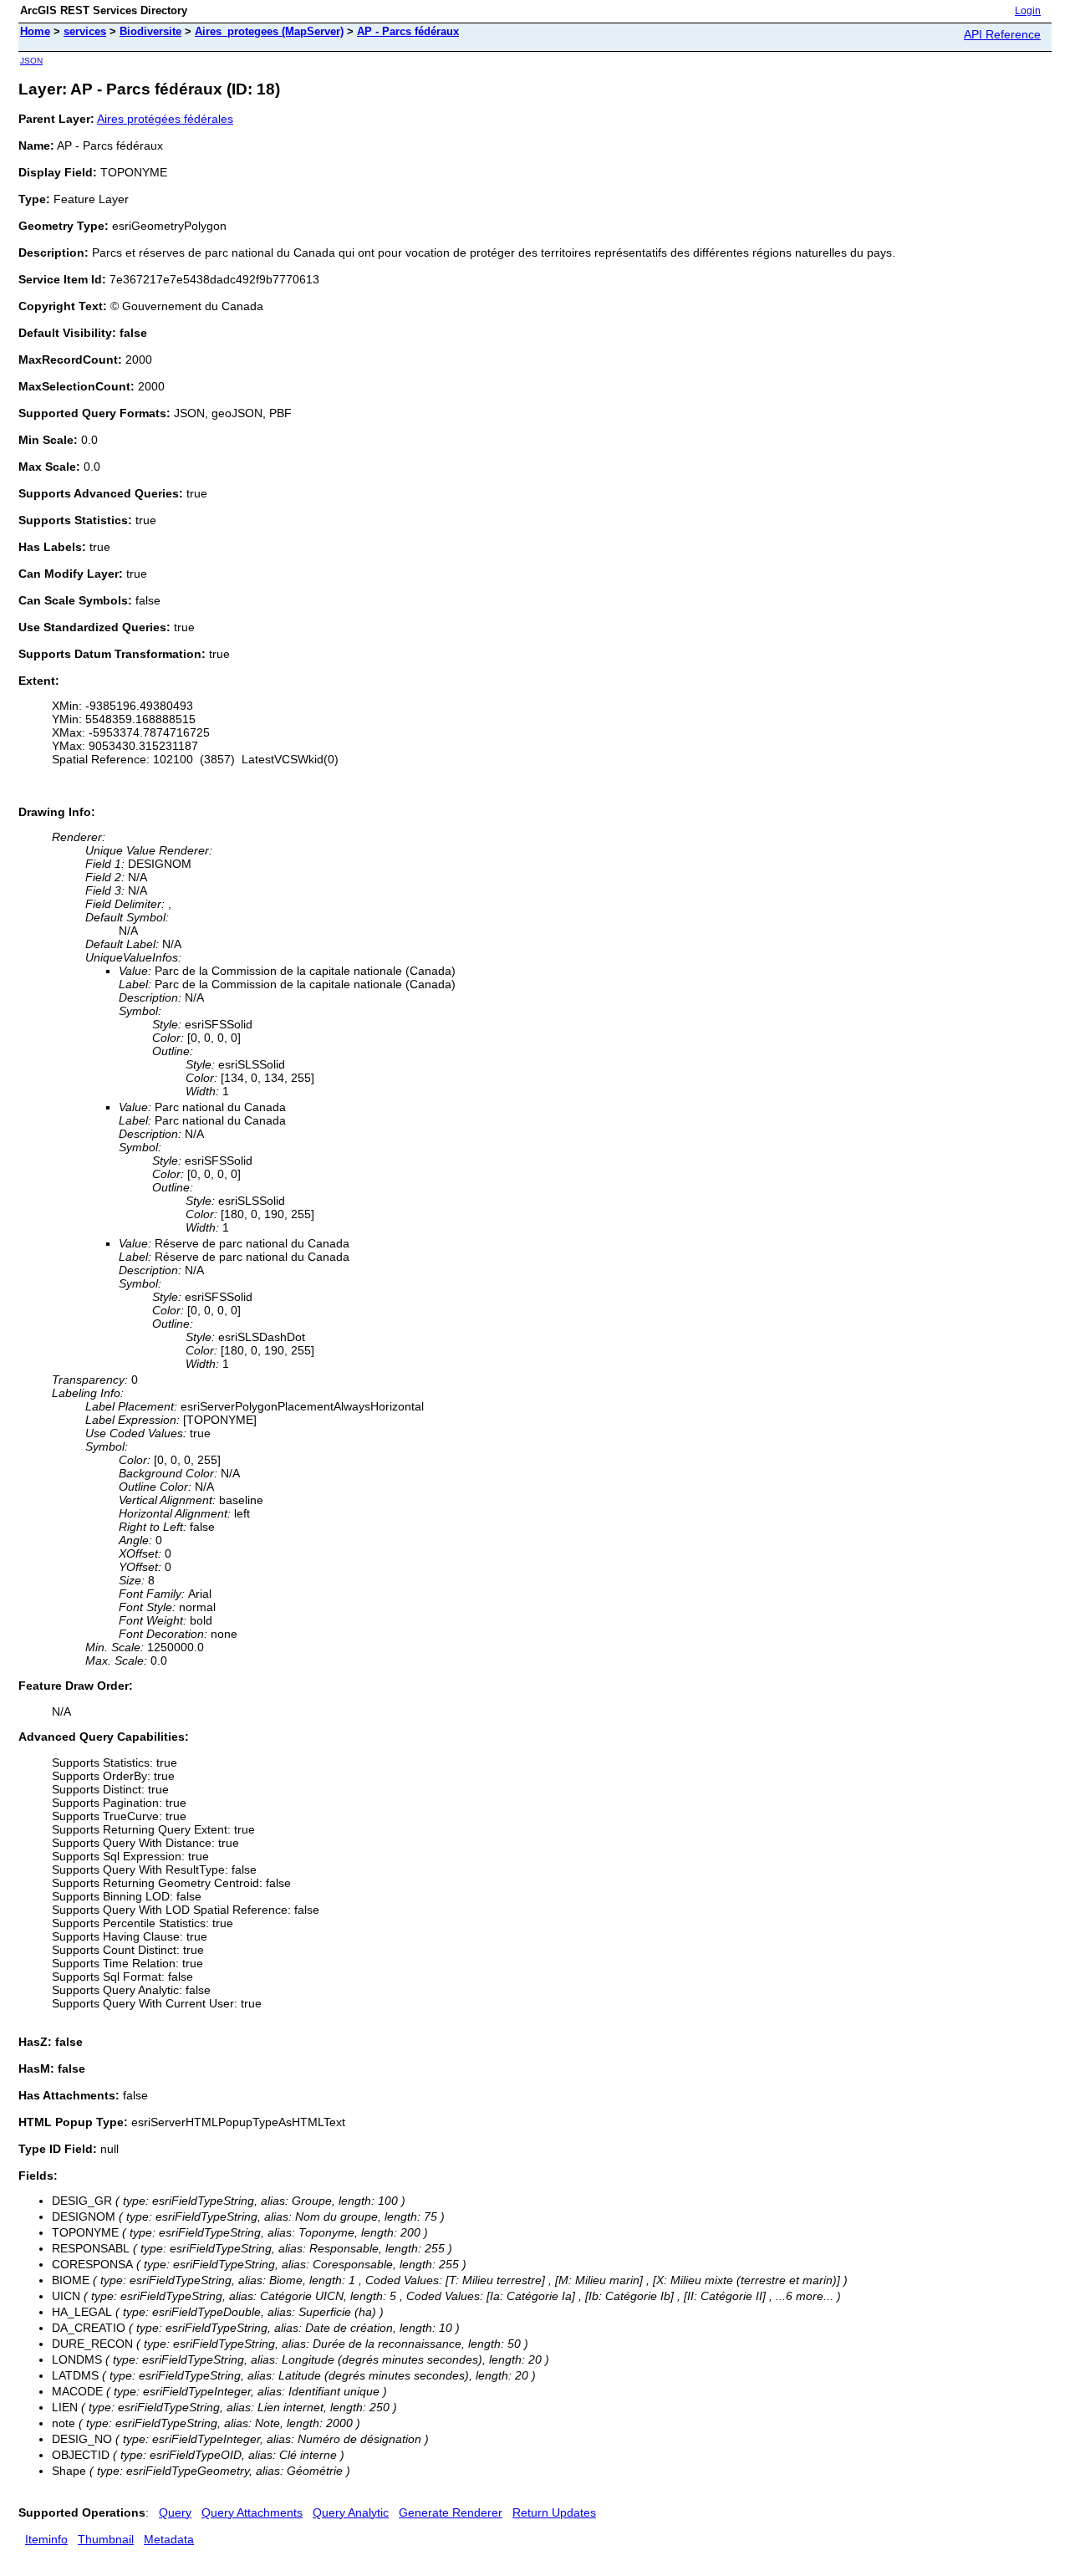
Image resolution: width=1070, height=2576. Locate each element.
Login (1028, 11)
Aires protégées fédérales (165, 119)
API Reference (1002, 34)
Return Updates (554, 2512)
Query (175, 2512)
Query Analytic (351, 2512)
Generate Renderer (451, 2512)
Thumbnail (106, 2539)
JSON (31, 61)
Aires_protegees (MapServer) (269, 31)
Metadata (169, 2539)
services (85, 31)
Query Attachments (252, 2512)
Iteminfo (46, 2539)
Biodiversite (150, 31)
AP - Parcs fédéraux (408, 31)
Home (35, 31)
